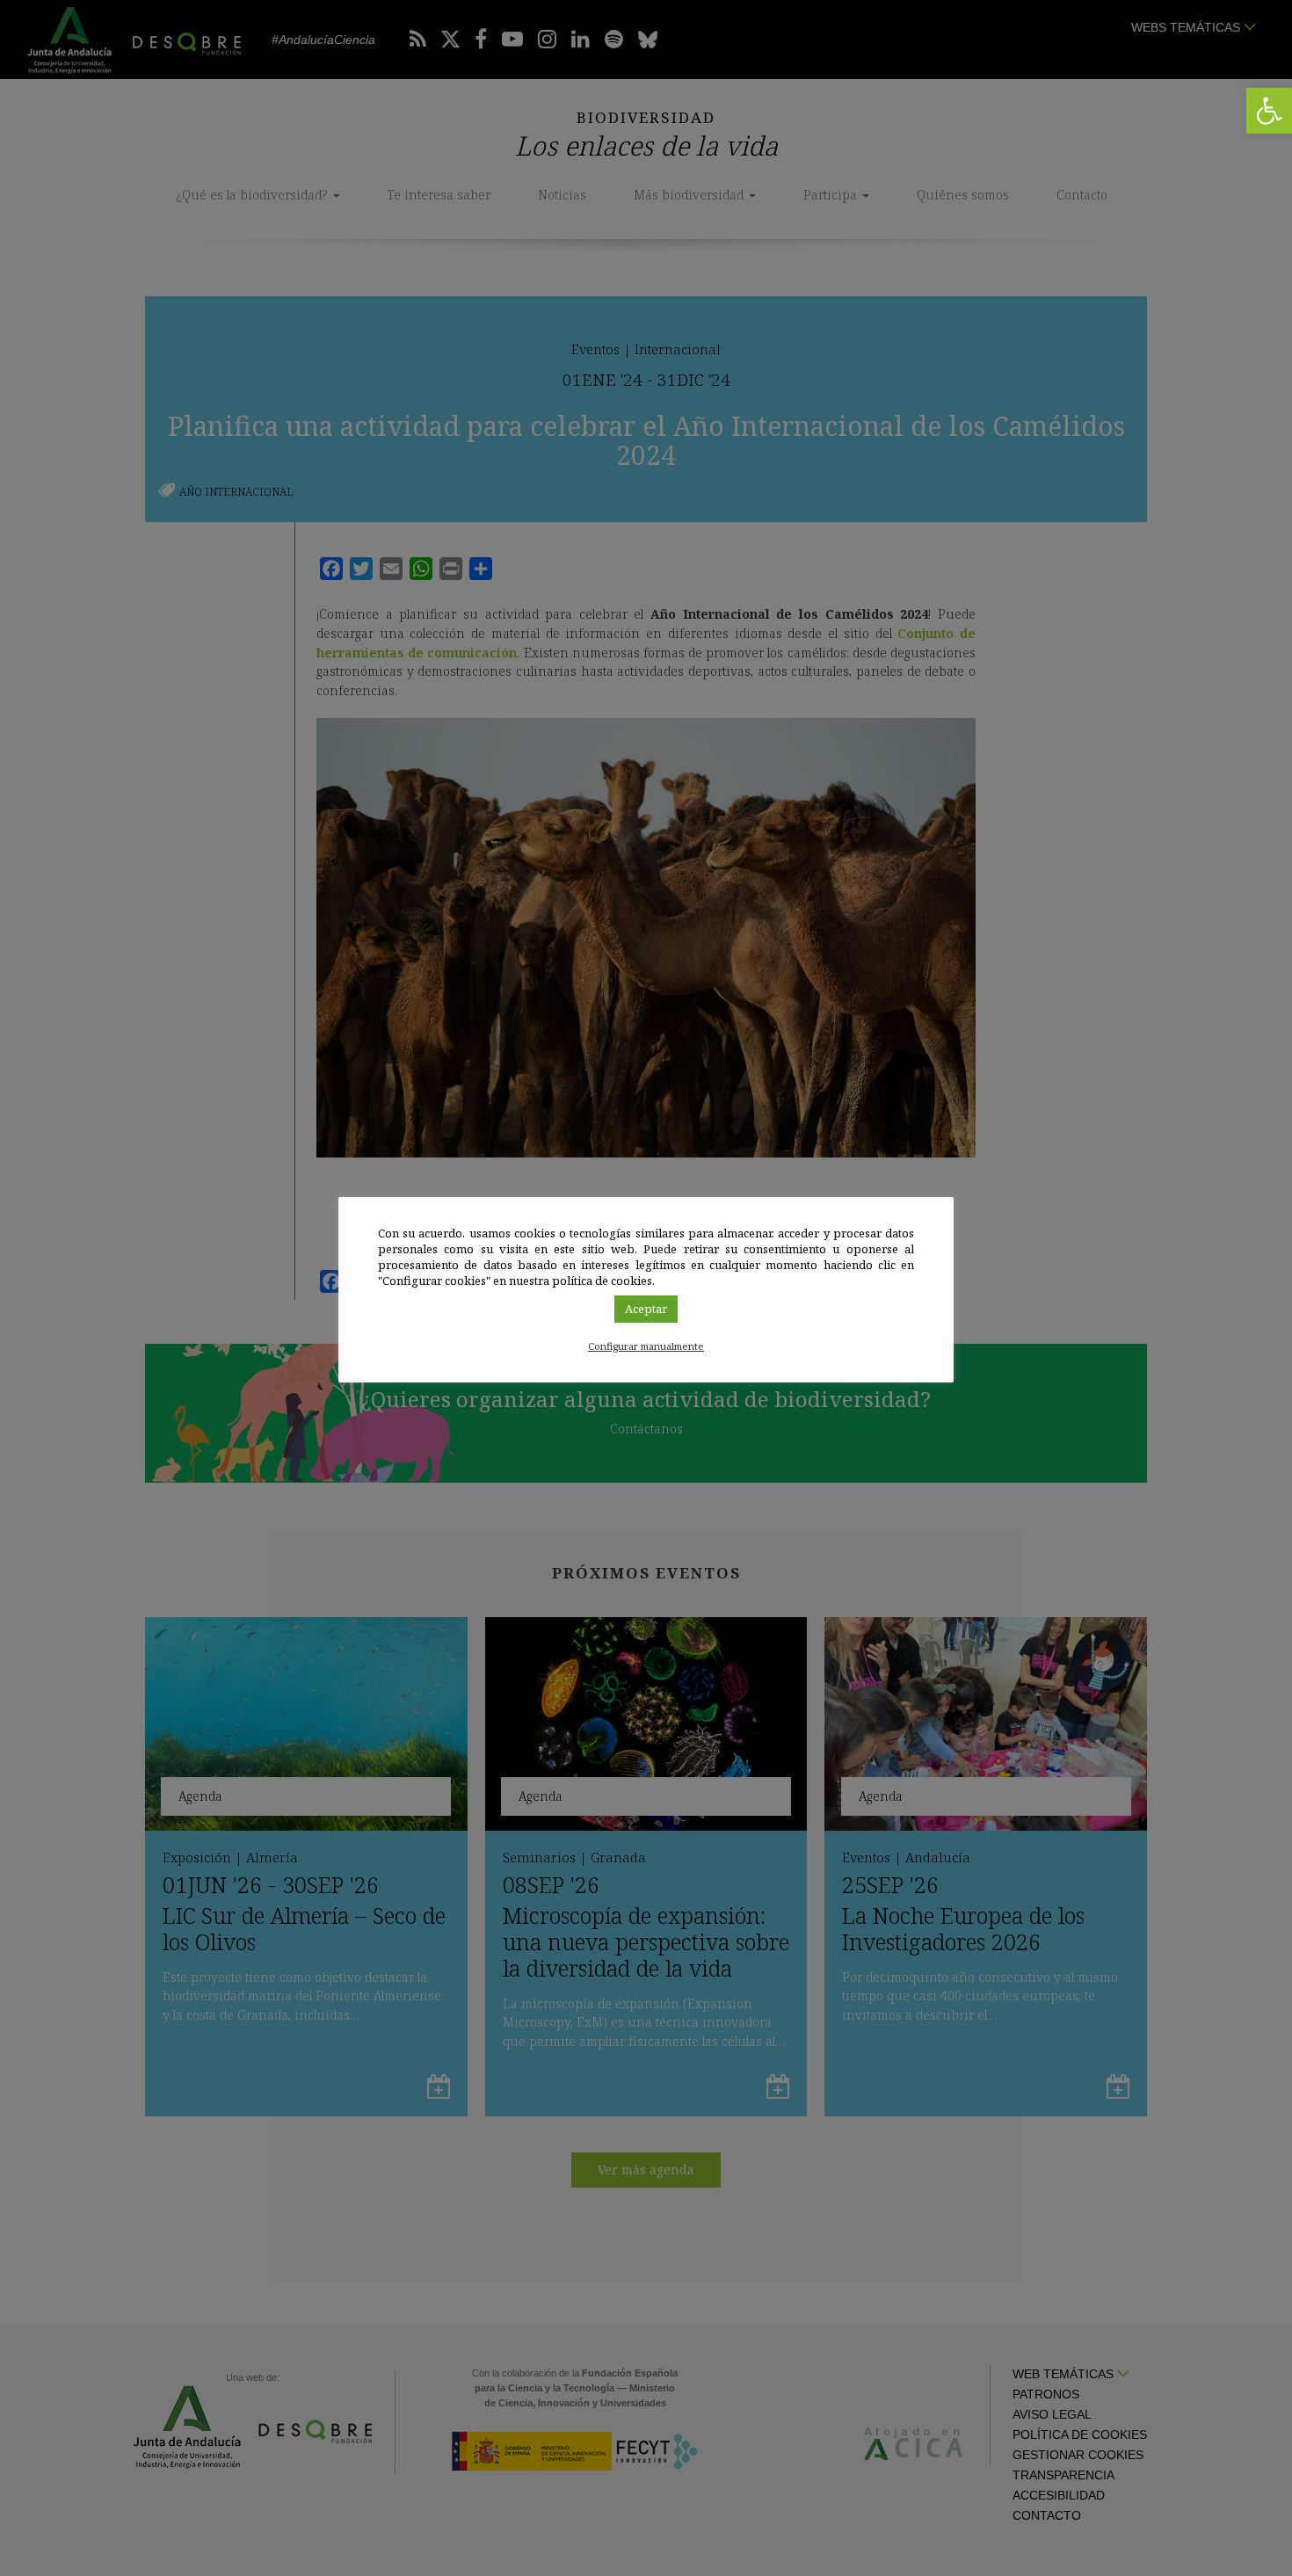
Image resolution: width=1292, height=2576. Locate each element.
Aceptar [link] (646, 1309)
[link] (1269, 111)
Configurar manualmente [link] (646, 1346)
